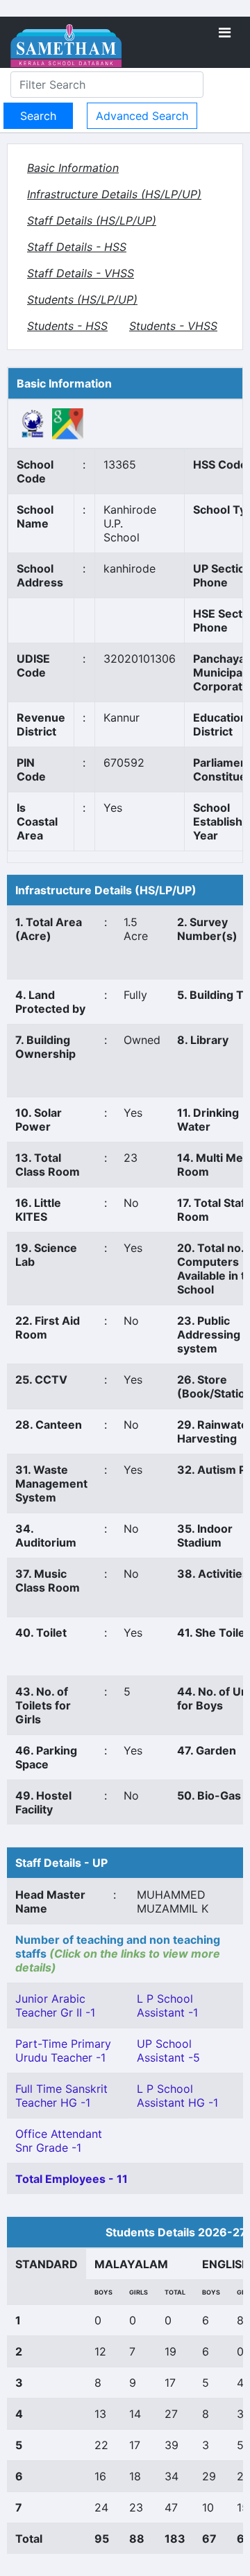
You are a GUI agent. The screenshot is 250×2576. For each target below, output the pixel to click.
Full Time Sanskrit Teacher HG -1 (61, 2096)
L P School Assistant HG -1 (177, 2096)
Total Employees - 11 (72, 2179)
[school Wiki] (33, 423)
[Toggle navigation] (225, 33)
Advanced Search (142, 116)
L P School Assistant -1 (167, 2005)
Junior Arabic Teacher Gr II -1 (55, 2005)
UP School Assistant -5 (168, 2051)
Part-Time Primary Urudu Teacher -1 (63, 2051)
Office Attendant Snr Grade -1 (59, 2141)
